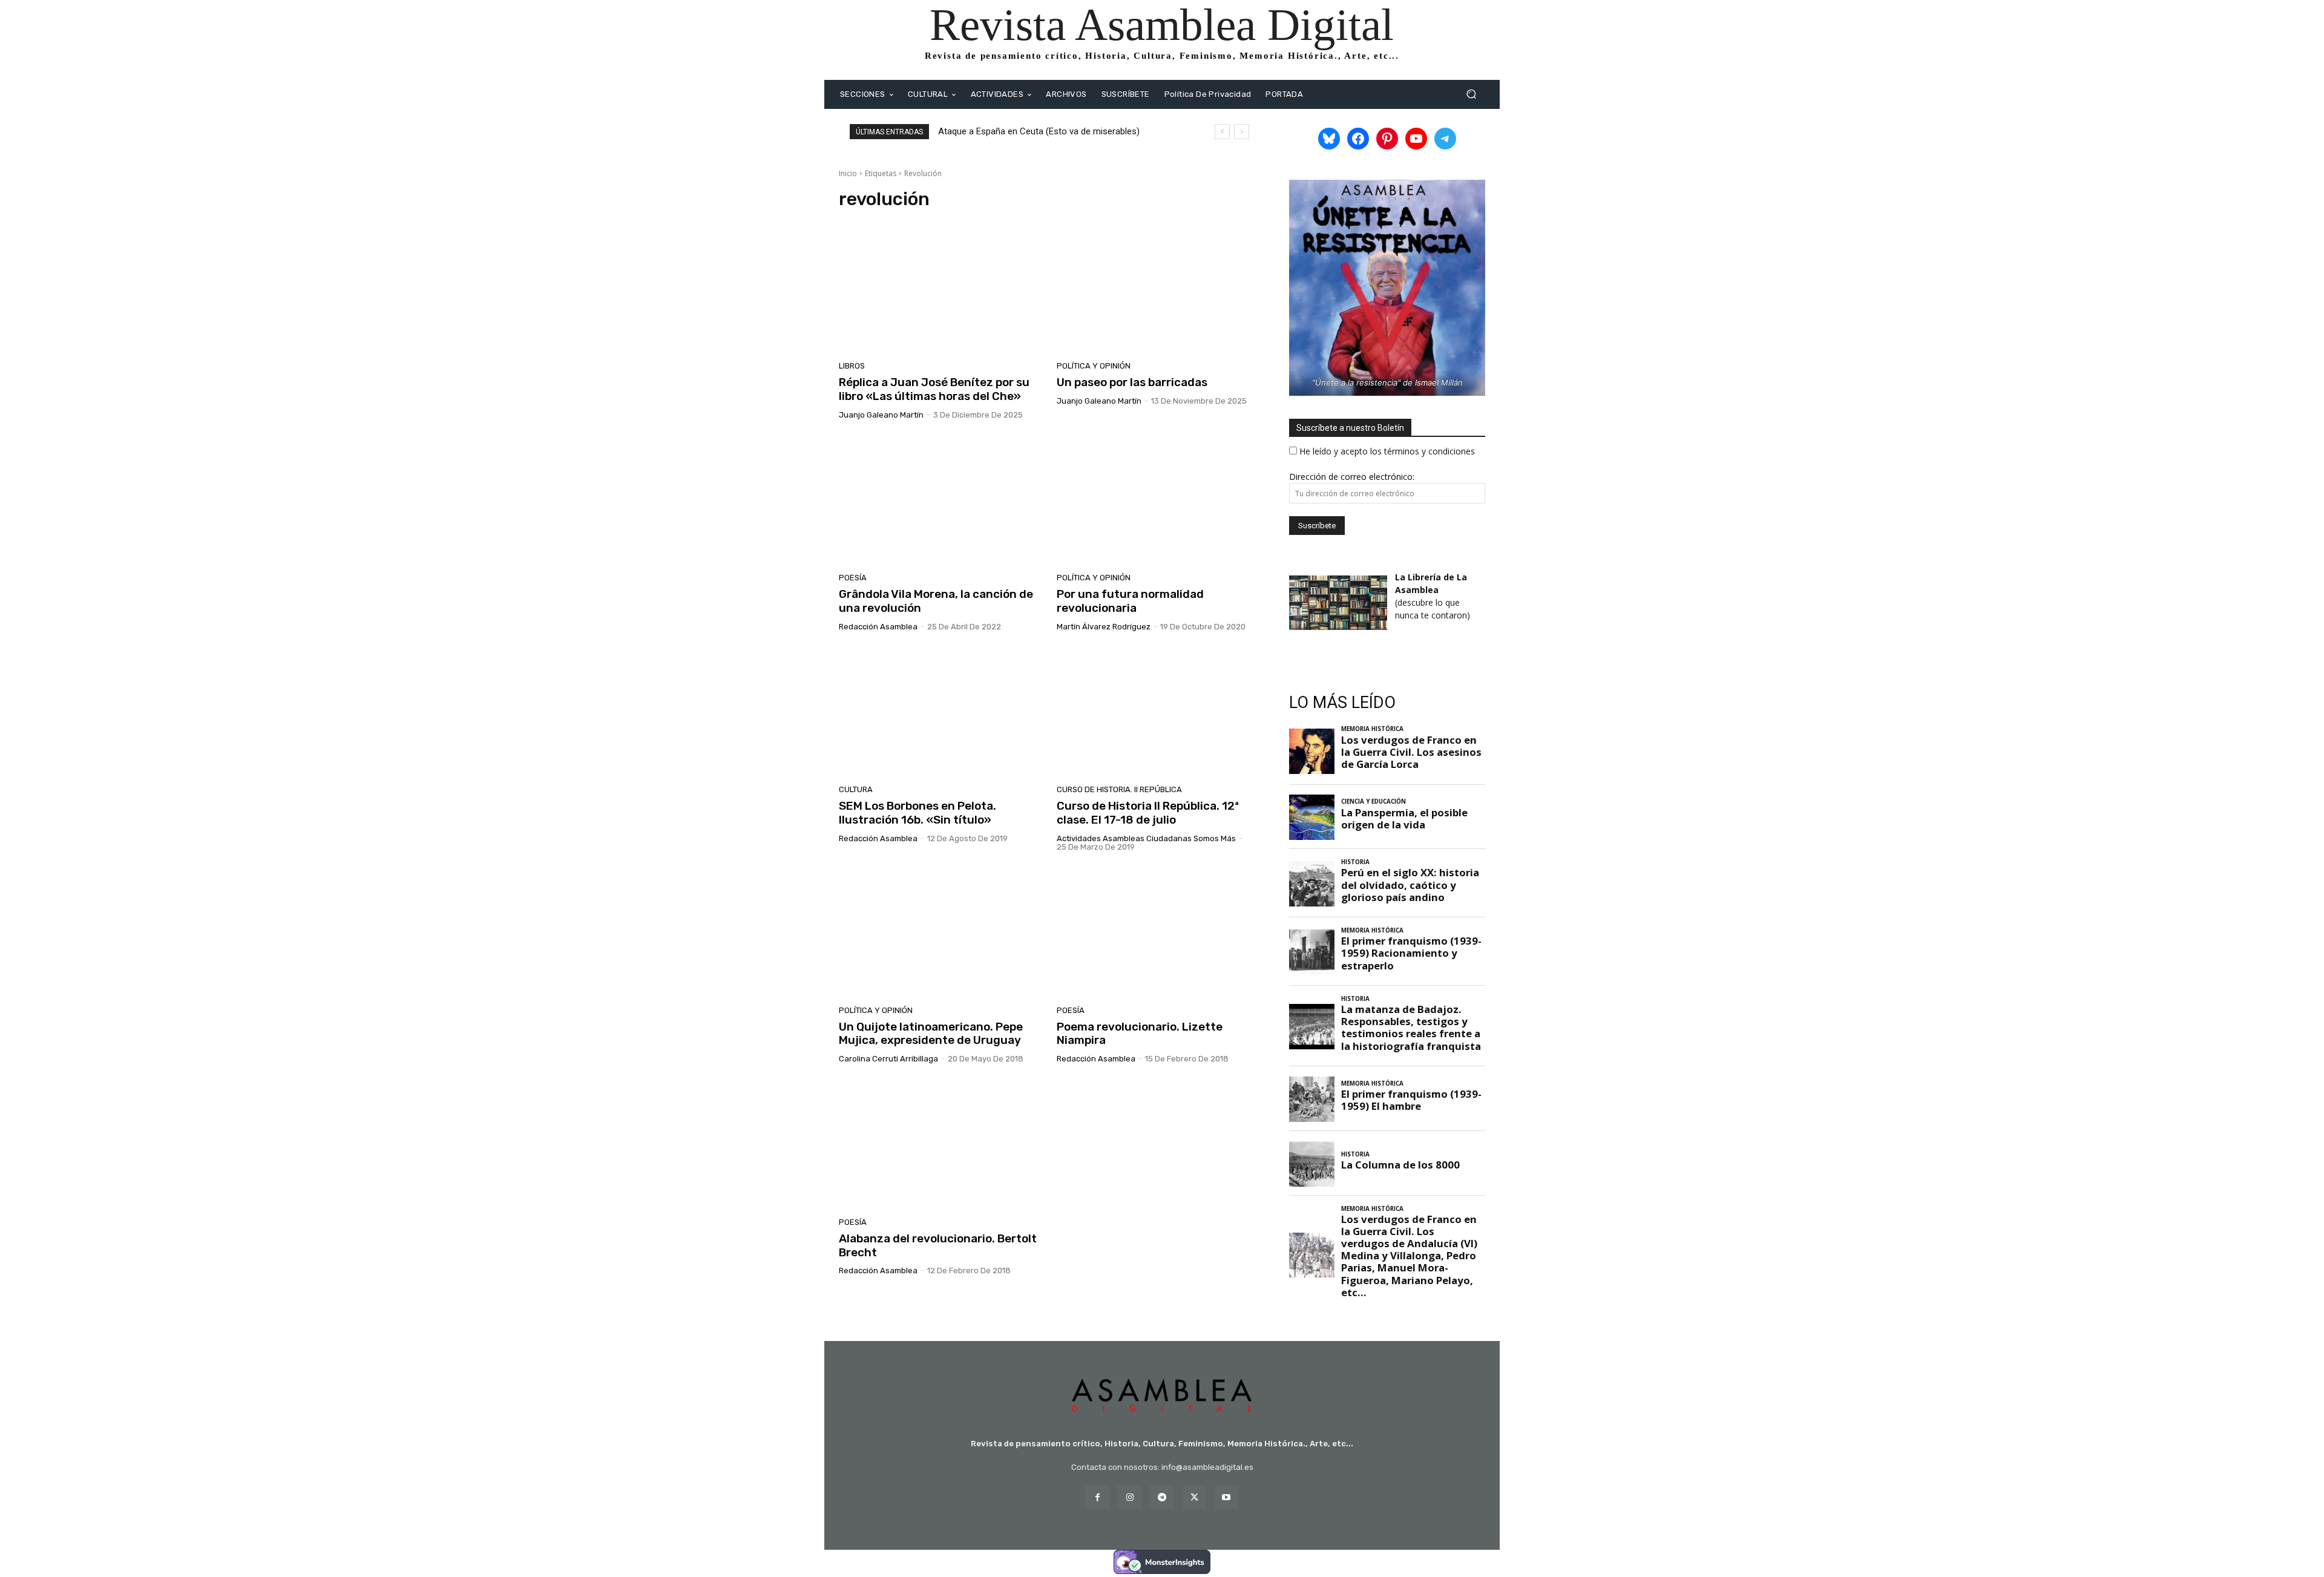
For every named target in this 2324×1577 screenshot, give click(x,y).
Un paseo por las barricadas (1132, 382)
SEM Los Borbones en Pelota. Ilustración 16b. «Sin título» (917, 813)
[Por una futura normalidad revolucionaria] (1158, 501)
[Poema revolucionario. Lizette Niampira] (1158, 933)
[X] (1194, 1497)
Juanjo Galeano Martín (881, 415)
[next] (1242, 132)
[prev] (1222, 132)
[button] (1471, 94)
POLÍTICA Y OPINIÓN (1094, 366)
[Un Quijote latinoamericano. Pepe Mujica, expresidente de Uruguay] (940, 933)
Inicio (848, 173)
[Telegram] (1162, 1497)
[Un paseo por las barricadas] (1158, 289)
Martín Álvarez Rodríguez (1104, 627)
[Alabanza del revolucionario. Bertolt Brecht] (940, 1145)
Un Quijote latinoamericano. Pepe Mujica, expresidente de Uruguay (931, 1034)
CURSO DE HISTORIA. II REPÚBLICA (1119, 789)
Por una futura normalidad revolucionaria (1130, 601)
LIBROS (852, 366)
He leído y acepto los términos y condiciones (1387, 451)
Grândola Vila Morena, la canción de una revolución (936, 601)
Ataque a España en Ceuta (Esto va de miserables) (1039, 131)
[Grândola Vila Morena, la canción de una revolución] (940, 501)
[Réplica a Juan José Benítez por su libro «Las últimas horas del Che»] (940, 289)
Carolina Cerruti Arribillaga (888, 1059)
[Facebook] (1098, 1497)
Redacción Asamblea (878, 627)
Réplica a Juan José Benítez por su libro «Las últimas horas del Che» (934, 389)
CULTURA (856, 789)
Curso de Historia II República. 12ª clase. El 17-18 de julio (1148, 813)
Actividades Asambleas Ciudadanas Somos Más (1146, 838)
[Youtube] (1226, 1497)
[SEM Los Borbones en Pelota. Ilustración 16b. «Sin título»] (940, 713)
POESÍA (853, 578)
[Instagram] (1130, 1497)
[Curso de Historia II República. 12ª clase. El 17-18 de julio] (1158, 713)
